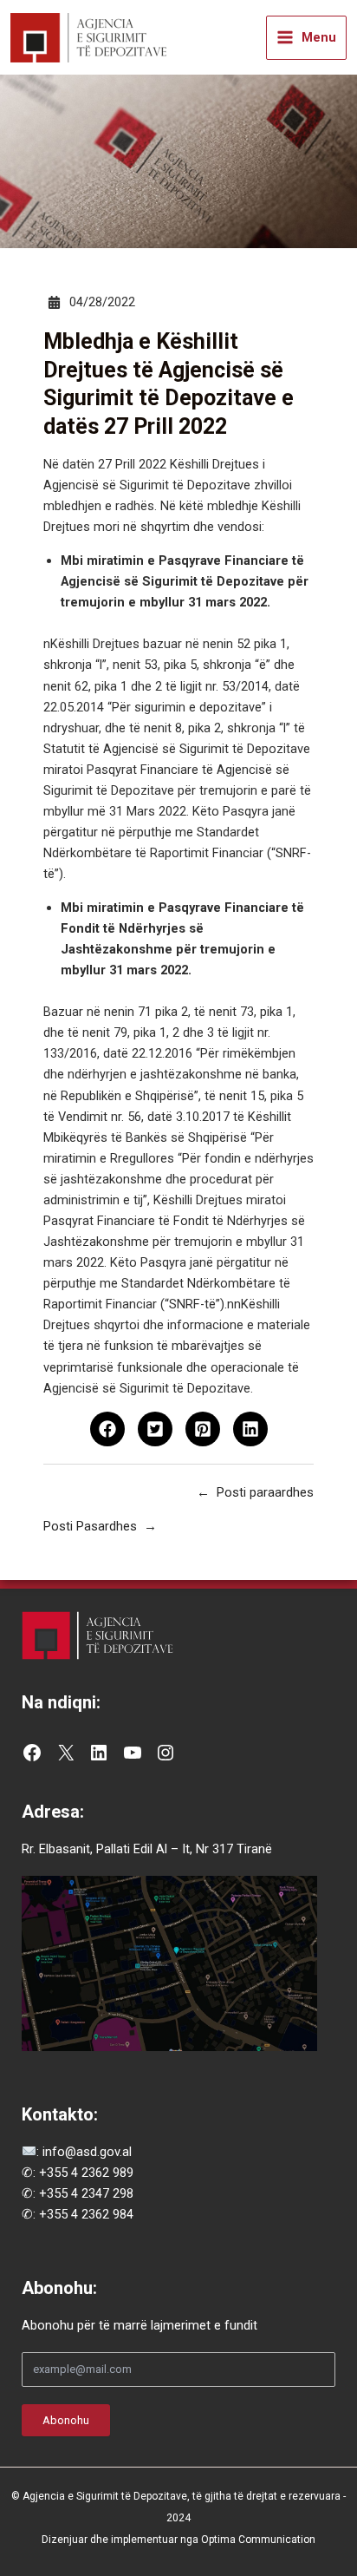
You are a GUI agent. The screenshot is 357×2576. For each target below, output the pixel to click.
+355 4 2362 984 (86, 2214)
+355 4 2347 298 (86, 2193)
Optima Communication (258, 2540)
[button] (107, 1429)
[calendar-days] (54, 302)
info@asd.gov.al (85, 2152)
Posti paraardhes (265, 1492)
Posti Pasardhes (90, 1526)
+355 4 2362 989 (86, 2173)
